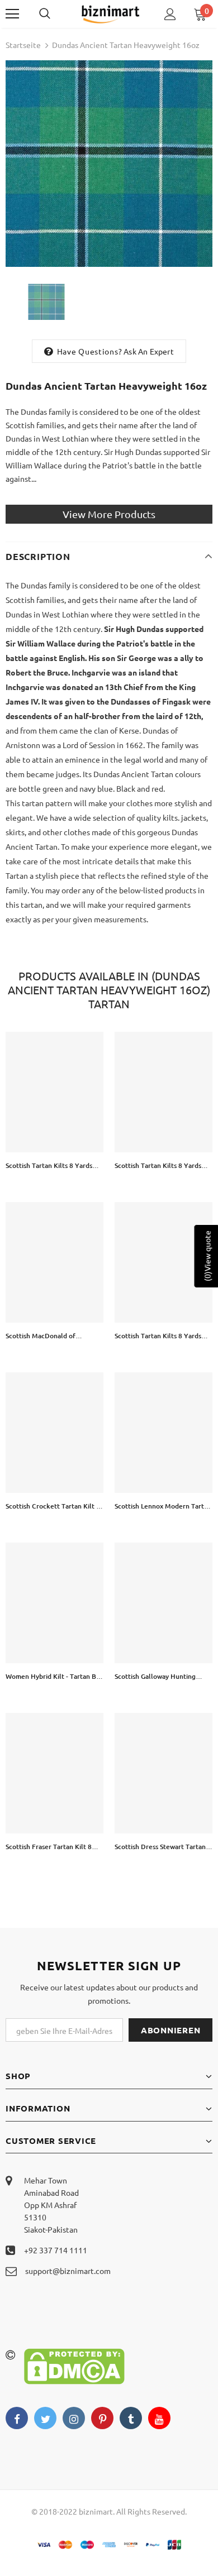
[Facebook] (17, 2418)
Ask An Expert (149, 351)
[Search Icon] (56, 14)
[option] (109, 164)
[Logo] (110, 14)
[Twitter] (45, 2418)
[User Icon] (170, 14)
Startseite (23, 45)
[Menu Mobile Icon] (12, 14)
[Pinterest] (102, 2418)
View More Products (109, 514)
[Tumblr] (131, 2418)
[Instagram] (74, 2418)
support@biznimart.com (68, 2271)
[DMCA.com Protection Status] (74, 2365)
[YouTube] (159, 2418)
